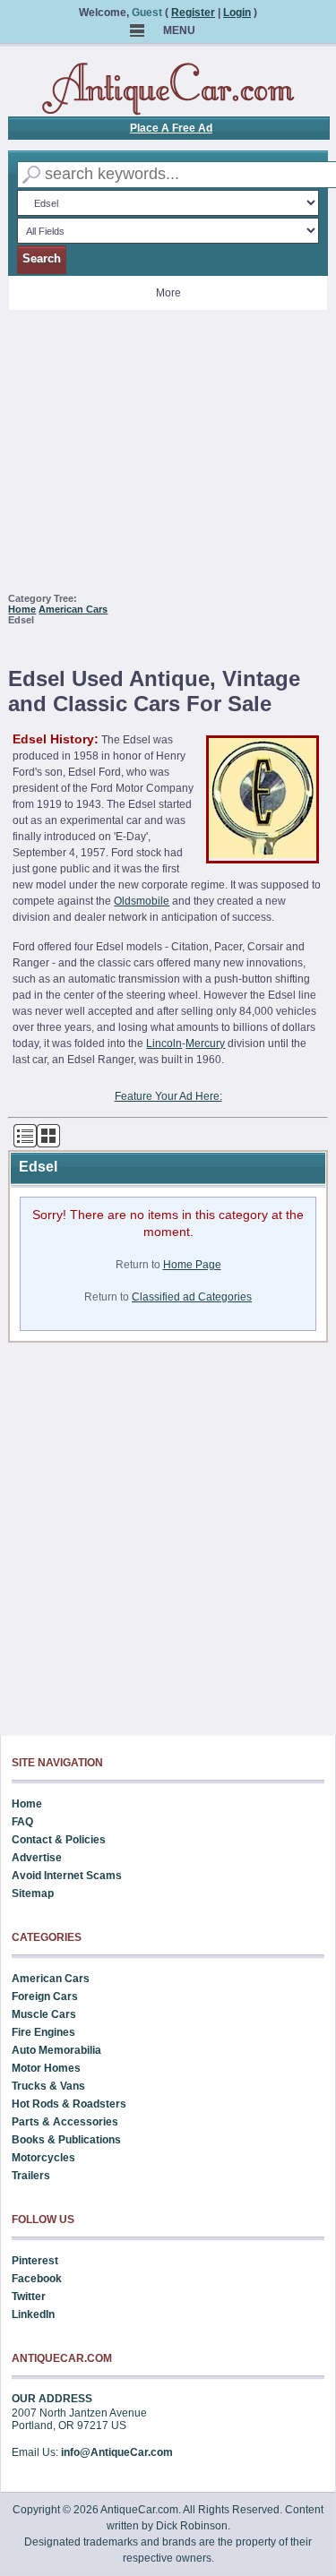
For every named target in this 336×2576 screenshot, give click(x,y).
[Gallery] (48, 1144)
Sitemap (33, 1893)
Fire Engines (43, 2032)
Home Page (192, 1265)
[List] (25, 1144)
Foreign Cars (45, 1996)
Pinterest (35, 2261)
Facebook (37, 2279)
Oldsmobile (142, 901)
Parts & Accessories (65, 2122)
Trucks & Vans (48, 2086)
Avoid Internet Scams (67, 1876)
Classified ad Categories (192, 1297)
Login (237, 13)
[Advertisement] (168, 459)
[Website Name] (168, 90)
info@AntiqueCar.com (117, 2452)
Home (22, 609)
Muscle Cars (44, 2014)
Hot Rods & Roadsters (69, 2104)
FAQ (22, 1822)
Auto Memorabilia (56, 2050)
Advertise (37, 1858)
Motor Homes (46, 2068)
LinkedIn (33, 2314)
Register (193, 13)
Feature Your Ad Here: (168, 1096)
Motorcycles (43, 2158)
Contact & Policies (59, 1840)
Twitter (29, 2297)
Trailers (31, 2176)
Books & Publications (66, 2140)
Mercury (205, 1043)
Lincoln (164, 1043)
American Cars (73, 609)
